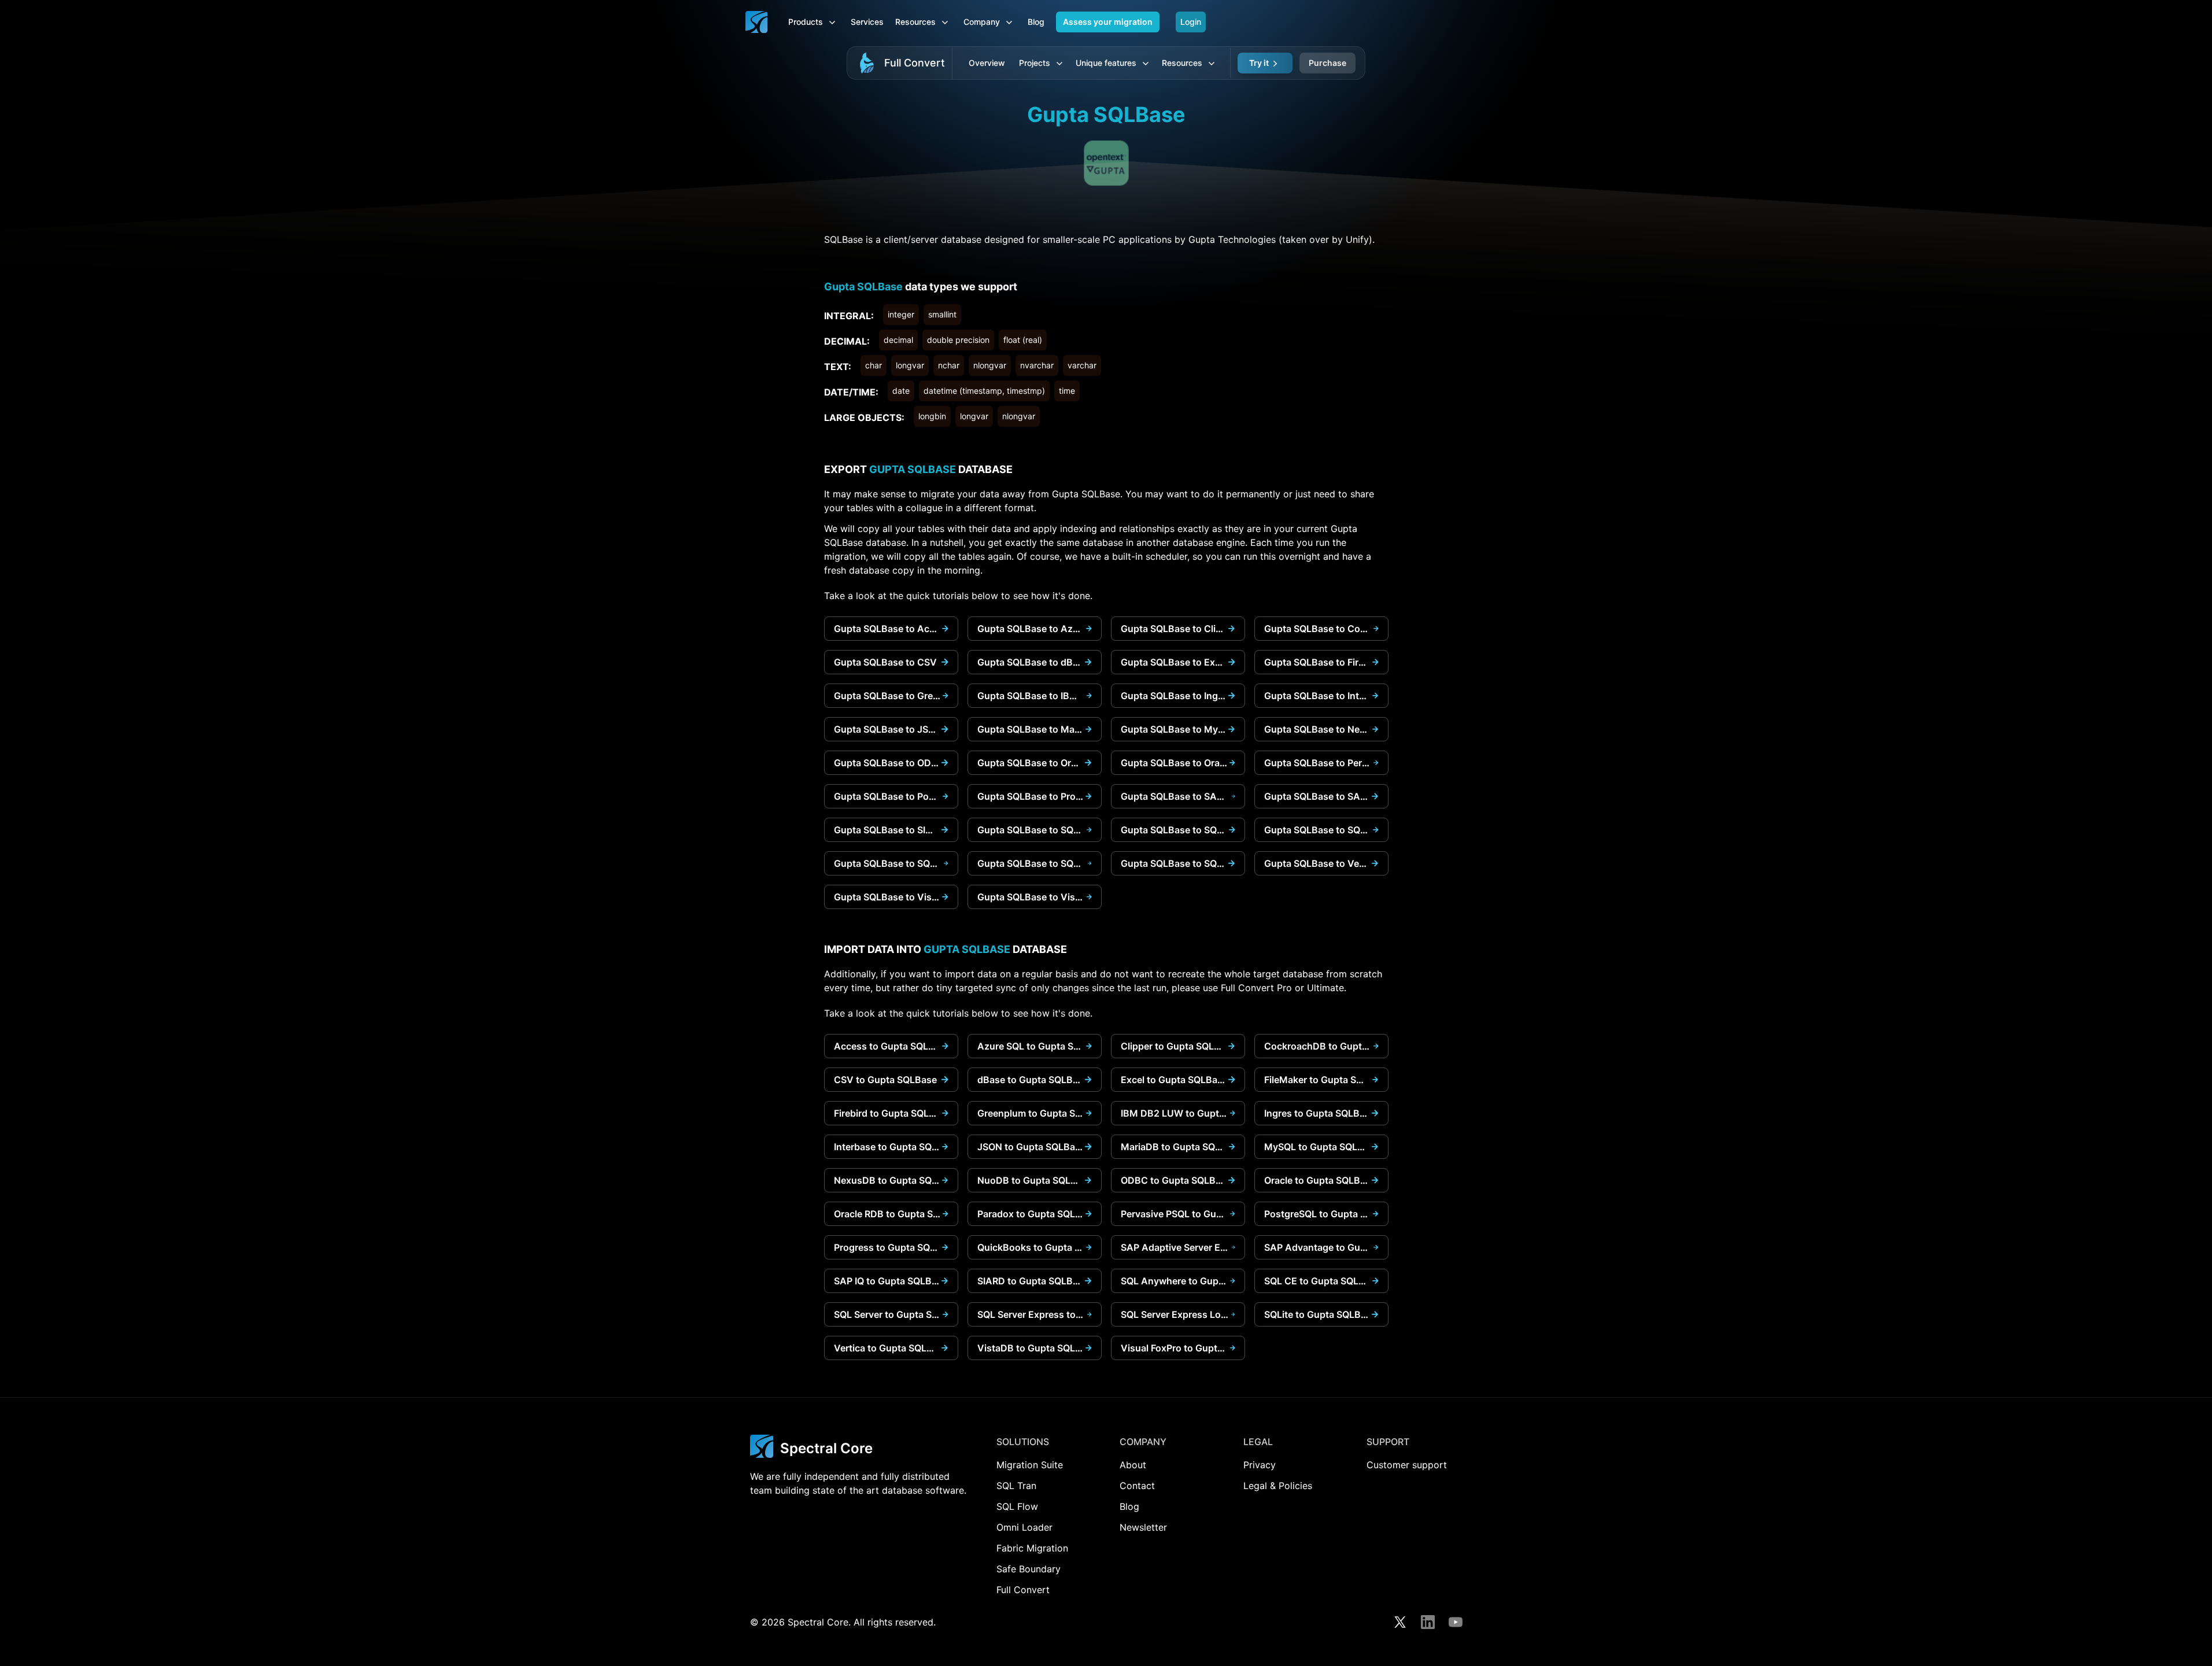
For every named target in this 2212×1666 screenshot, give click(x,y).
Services (867, 22)
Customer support (1407, 1465)
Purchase (1327, 63)
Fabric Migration (1032, 1548)
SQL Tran (1016, 1486)
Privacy (1260, 1465)
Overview (987, 63)
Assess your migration (1108, 22)
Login (1191, 22)
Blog (1036, 22)
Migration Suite (1030, 1465)
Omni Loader (1024, 1527)
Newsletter (1143, 1527)
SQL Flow (1017, 1506)
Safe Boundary (1029, 1569)
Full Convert (915, 63)
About (1133, 1465)
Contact (1137, 1486)
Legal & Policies (1278, 1486)
